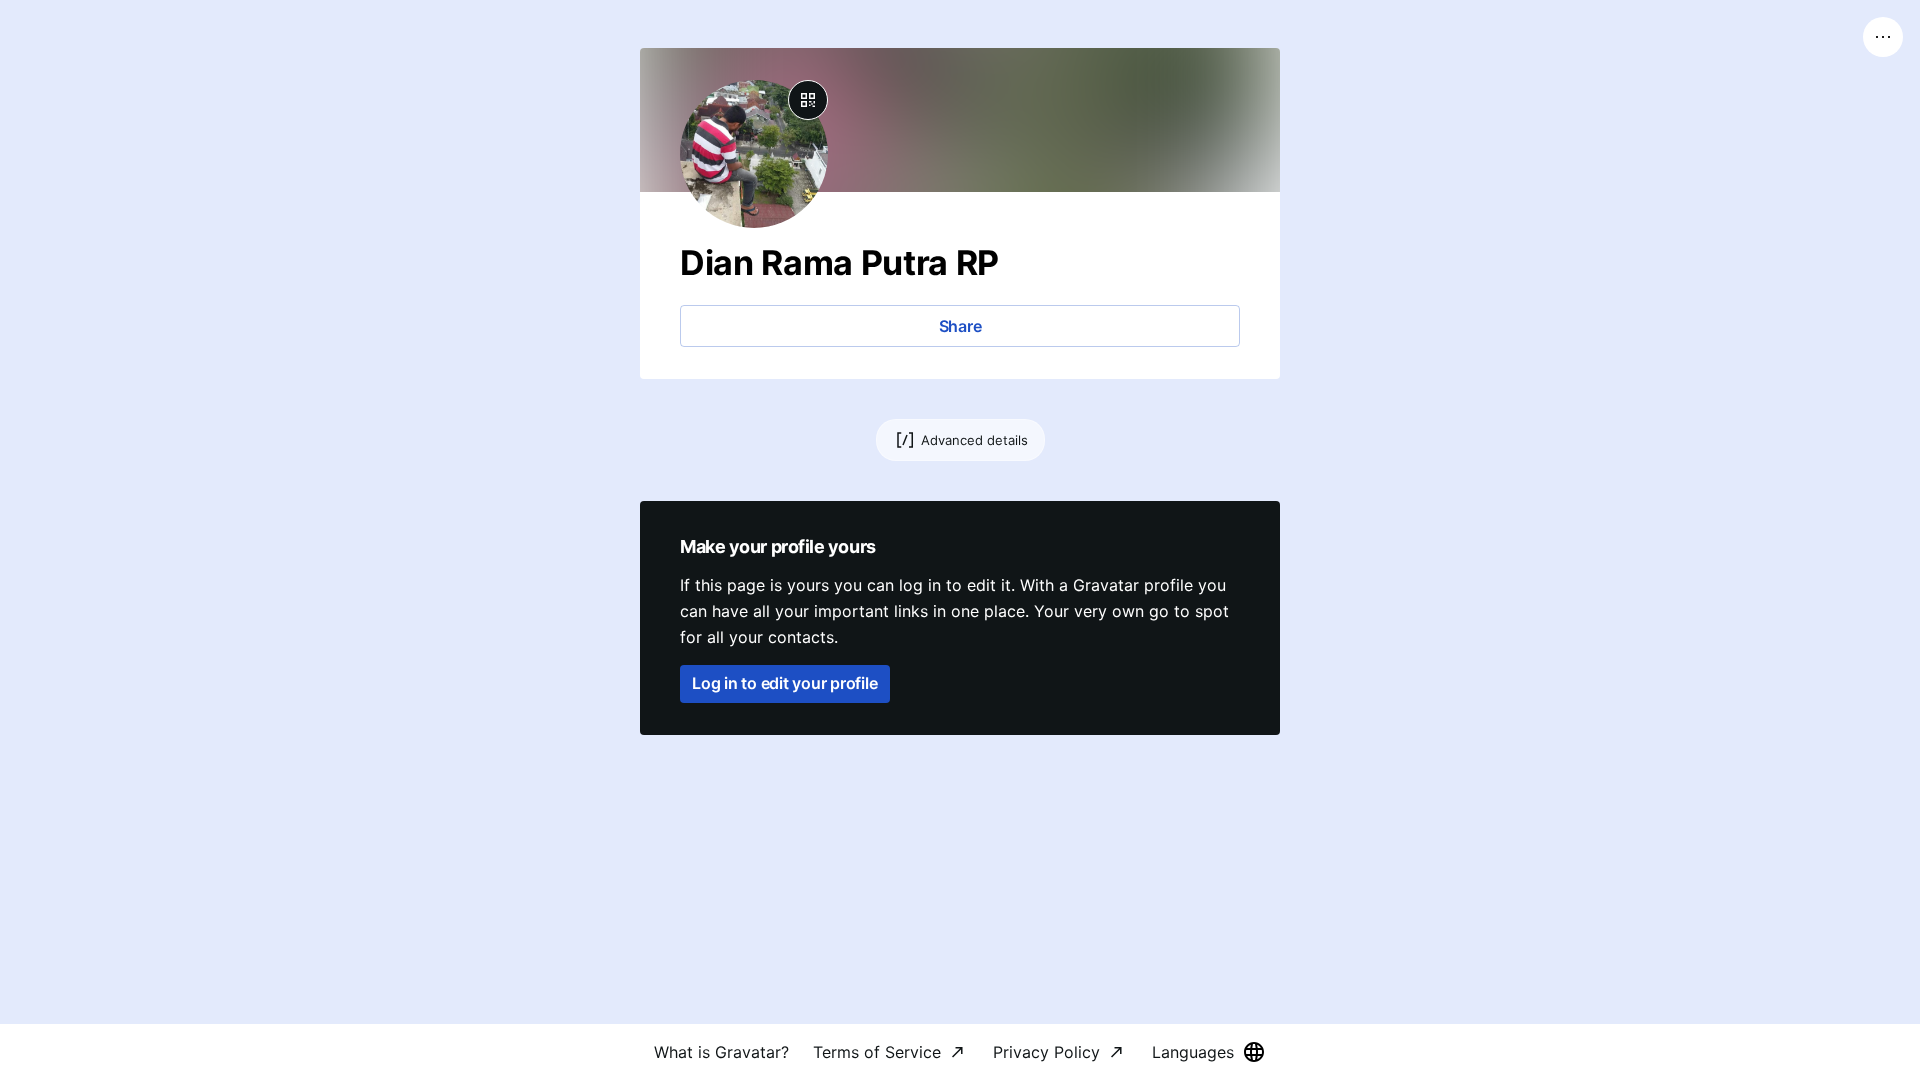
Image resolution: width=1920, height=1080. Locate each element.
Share (960, 326)
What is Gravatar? (721, 1052)
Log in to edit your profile (785, 683)
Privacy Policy (1046, 1052)
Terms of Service (877, 1052)
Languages (1193, 1052)
